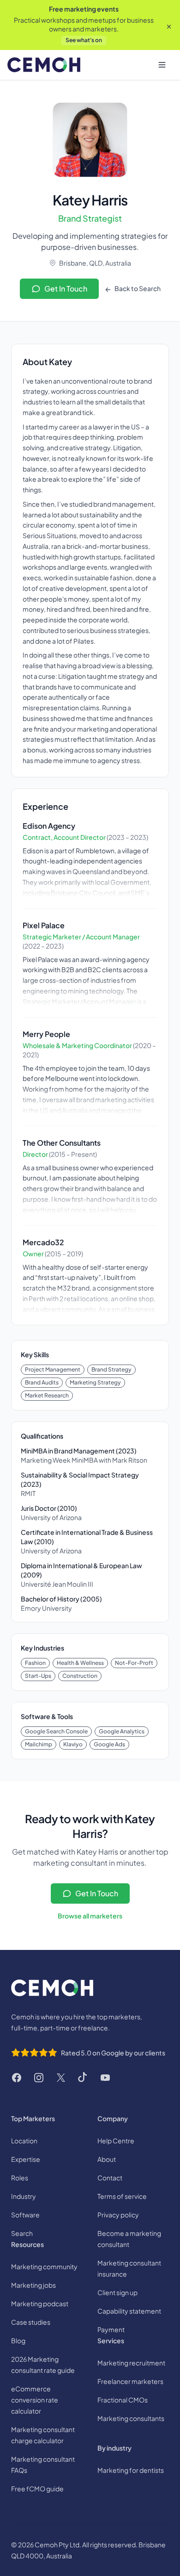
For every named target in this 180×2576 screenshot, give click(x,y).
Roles (20, 2178)
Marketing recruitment (131, 2363)
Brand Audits (42, 1382)
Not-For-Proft (134, 1663)
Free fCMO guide (37, 2489)
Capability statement (129, 2311)
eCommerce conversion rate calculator (35, 2400)
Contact (110, 2178)
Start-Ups (38, 1676)
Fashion (35, 1663)
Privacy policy (118, 2215)
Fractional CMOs (123, 2400)
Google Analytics (122, 1731)
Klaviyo (73, 1744)
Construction (80, 1676)
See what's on (84, 40)
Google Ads (109, 1744)
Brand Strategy (111, 1369)
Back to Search (137, 288)
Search (22, 2233)
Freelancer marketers (130, 2381)
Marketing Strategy (95, 1382)
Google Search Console (56, 1731)
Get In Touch (66, 289)
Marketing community (44, 2266)
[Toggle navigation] (162, 65)
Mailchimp (39, 1744)
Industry (24, 2196)
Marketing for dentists (131, 2470)
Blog (18, 2340)
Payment (111, 2329)
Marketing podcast (40, 2303)
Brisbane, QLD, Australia (95, 263)
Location (24, 2141)
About (107, 2159)
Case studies (31, 2322)
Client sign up (117, 2292)
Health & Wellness (80, 1663)
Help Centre (116, 2141)
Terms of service (122, 2196)
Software (25, 2215)
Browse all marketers (90, 1916)
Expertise (26, 2159)
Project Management (53, 1369)
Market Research (47, 1395)
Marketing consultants (131, 2418)
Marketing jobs (33, 2285)
